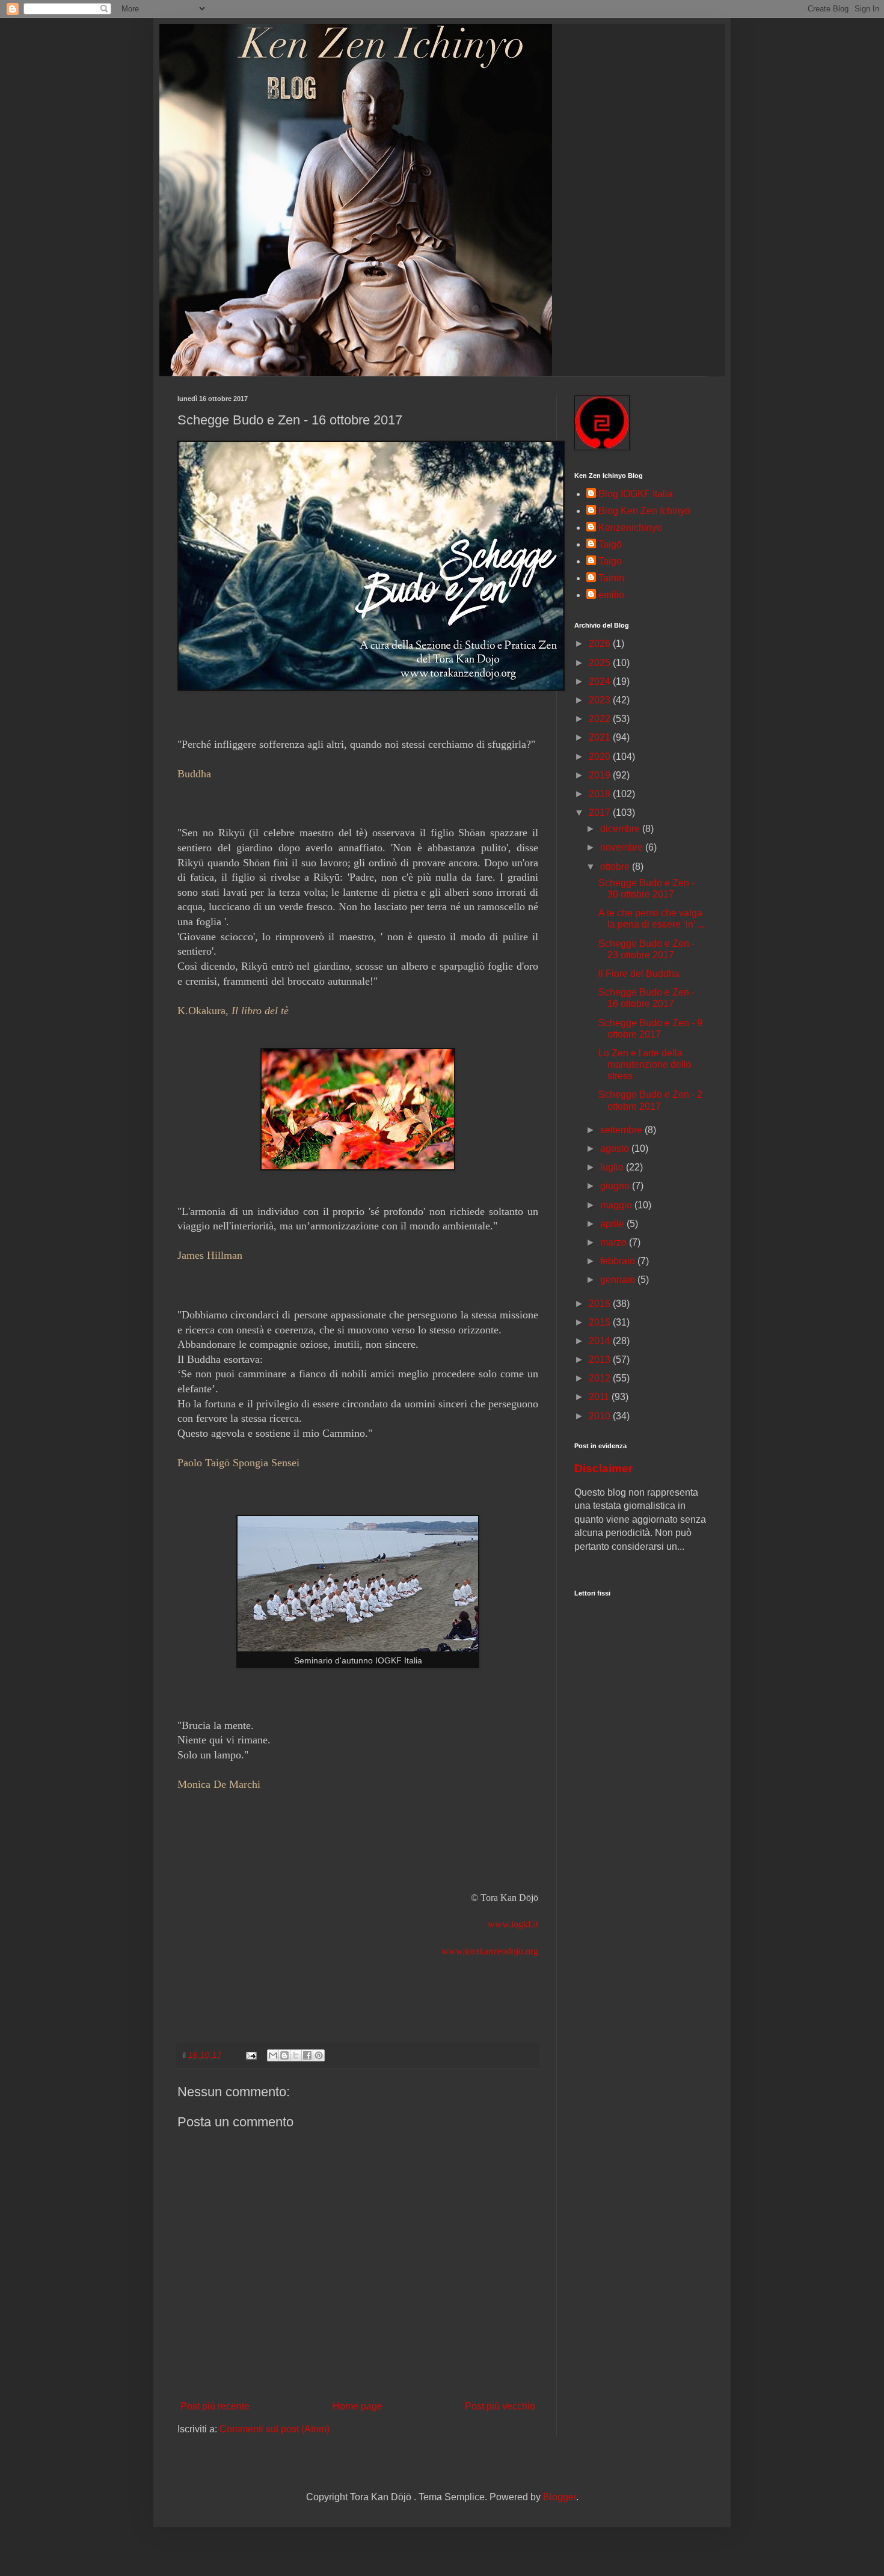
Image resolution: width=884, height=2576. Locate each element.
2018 (601, 794)
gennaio (619, 1280)
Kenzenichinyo (630, 528)
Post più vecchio (500, 2406)
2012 (601, 1378)
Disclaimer (603, 1468)
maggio (617, 1205)
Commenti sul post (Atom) (275, 2429)
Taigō (610, 544)
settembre (622, 1130)
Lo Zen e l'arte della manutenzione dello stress (645, 1064)
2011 (600, 1397)
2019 (601, 775)
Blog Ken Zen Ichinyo (644, 511)
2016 (601, 1304)
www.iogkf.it (513, 1924)
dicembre (621, 829)
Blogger (560, 2497)
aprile (613, 1224)
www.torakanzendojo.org (490, 1951)
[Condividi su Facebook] (307, 2055)
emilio (611, 595)
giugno (616, 1186)
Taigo (610, 561)
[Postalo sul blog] (284, 2055)
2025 (601, 663)
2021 (601, 737)
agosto (616, 1149)
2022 (601, 719)
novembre (623, 847)
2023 (601, 700)
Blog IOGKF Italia (636, 494)
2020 (601, 757)
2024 (601, 681)
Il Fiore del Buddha (639, 974)
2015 (601, 1322)
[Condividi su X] (296, 2055)
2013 (601, 1360)
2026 (601, 644)
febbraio (619, 1261)
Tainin (611, 578)
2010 (601, 1416)
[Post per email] (250, 2055)
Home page (358, 2406)
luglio (613, 1167)
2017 (601, 812)
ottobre (616, 867)
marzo (615, 1242)
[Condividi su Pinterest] (319, 2055)
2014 (601, 1341)
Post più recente (215, 2406)
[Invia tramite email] (273, 2055)
